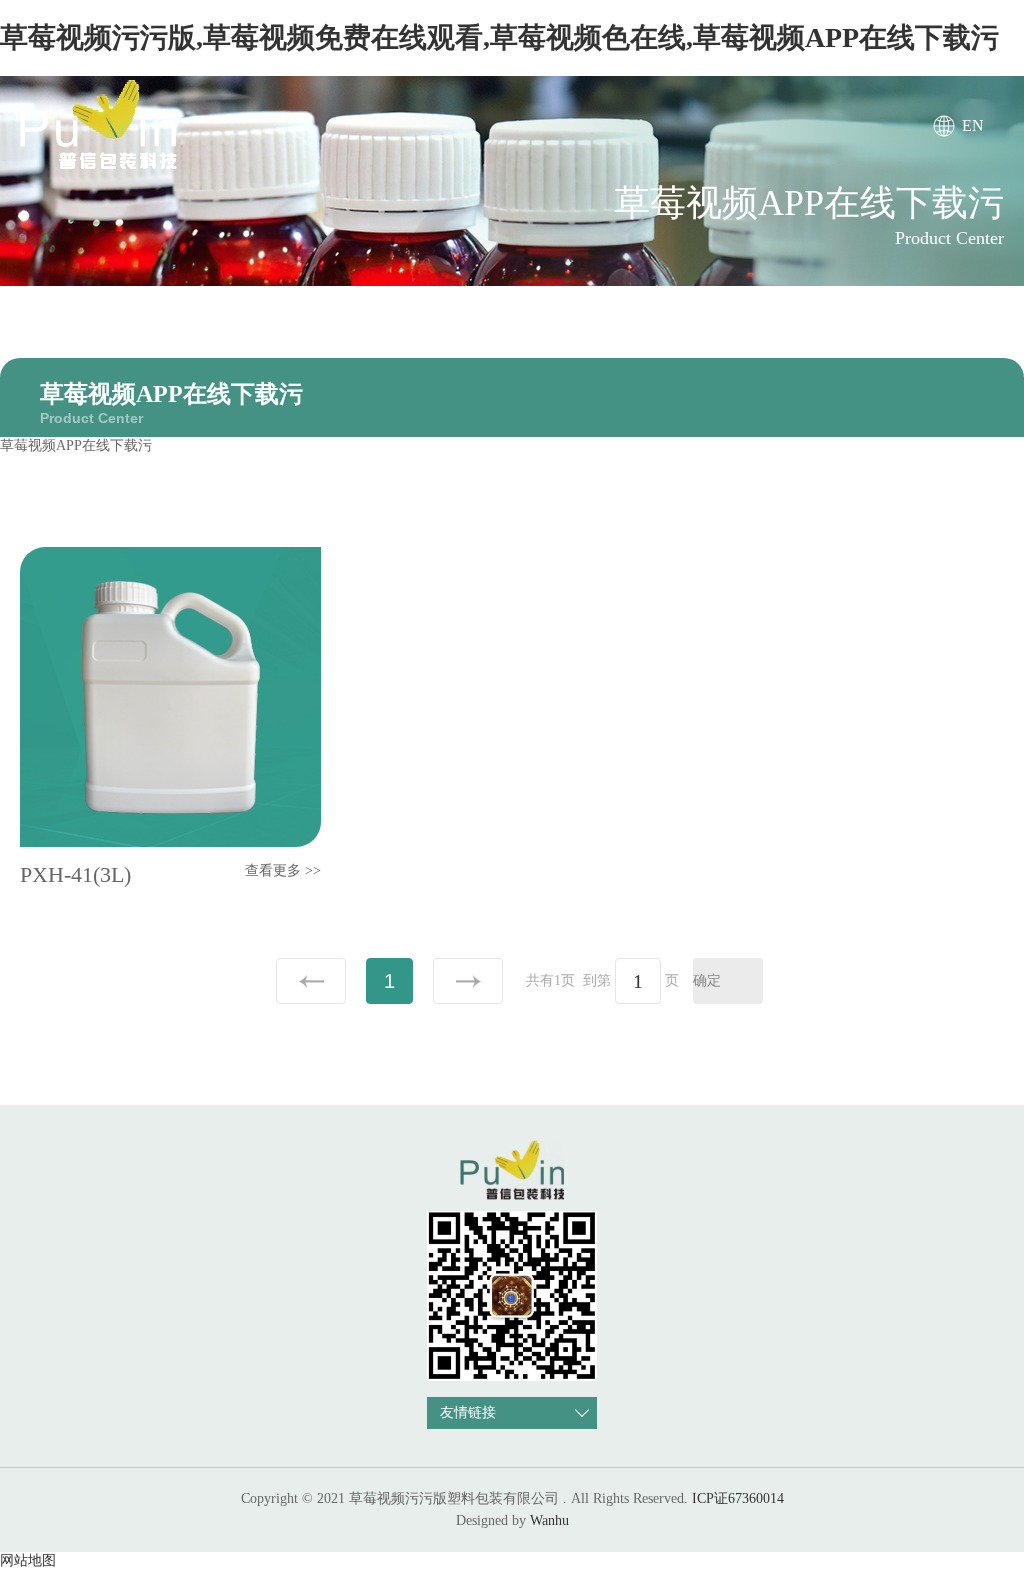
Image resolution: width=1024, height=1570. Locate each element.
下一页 (468, 981)
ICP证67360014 (738, 1498)
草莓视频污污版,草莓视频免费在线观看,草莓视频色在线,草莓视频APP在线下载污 (499, 37)
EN (973, 125)
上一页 (311, 981)
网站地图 (28, 1560)
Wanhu (549, 1520)
